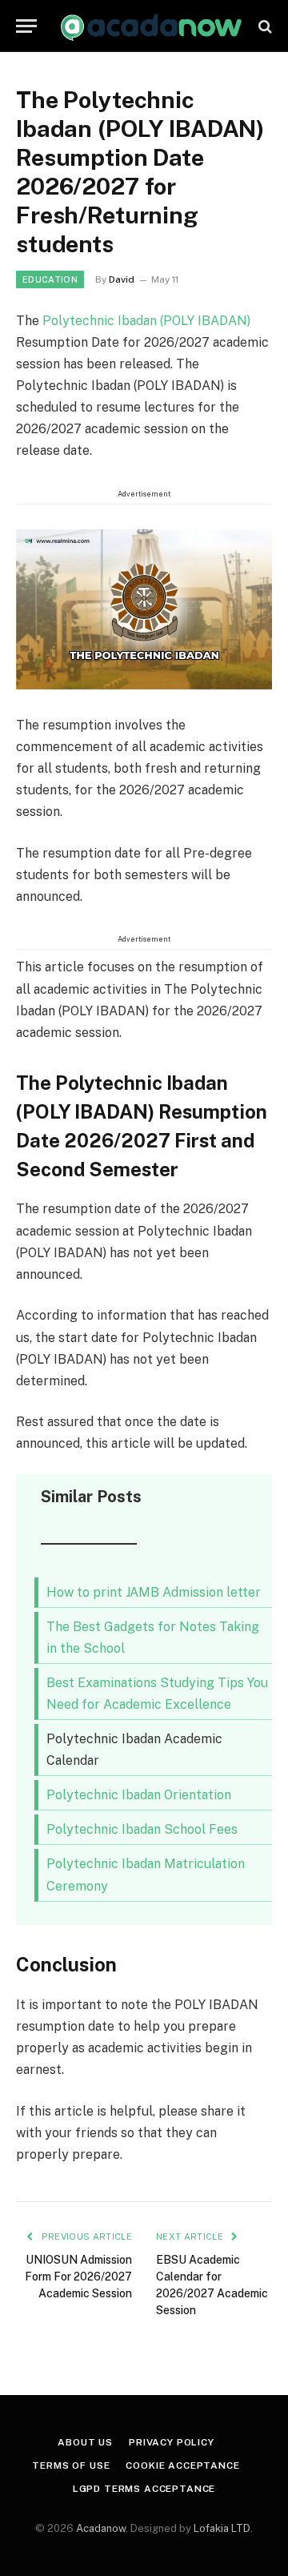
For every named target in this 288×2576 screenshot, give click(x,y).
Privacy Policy (172, 2442)
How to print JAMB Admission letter (154, 1592)
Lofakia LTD (222, 2528)
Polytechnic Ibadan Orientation (139, 1795)
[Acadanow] (152, 26)
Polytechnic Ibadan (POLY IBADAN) (146, 321)
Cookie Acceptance (182, 2465)
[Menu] (26, 26)
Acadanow (101, 2528)
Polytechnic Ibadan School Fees (142, 1829)
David (122, 279)
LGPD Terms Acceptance (144, 2489)
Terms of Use (71, 2465)
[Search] (264, 26)
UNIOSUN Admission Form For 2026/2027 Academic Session (78, 2277)
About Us (85, 2442)
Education (50, 279)
